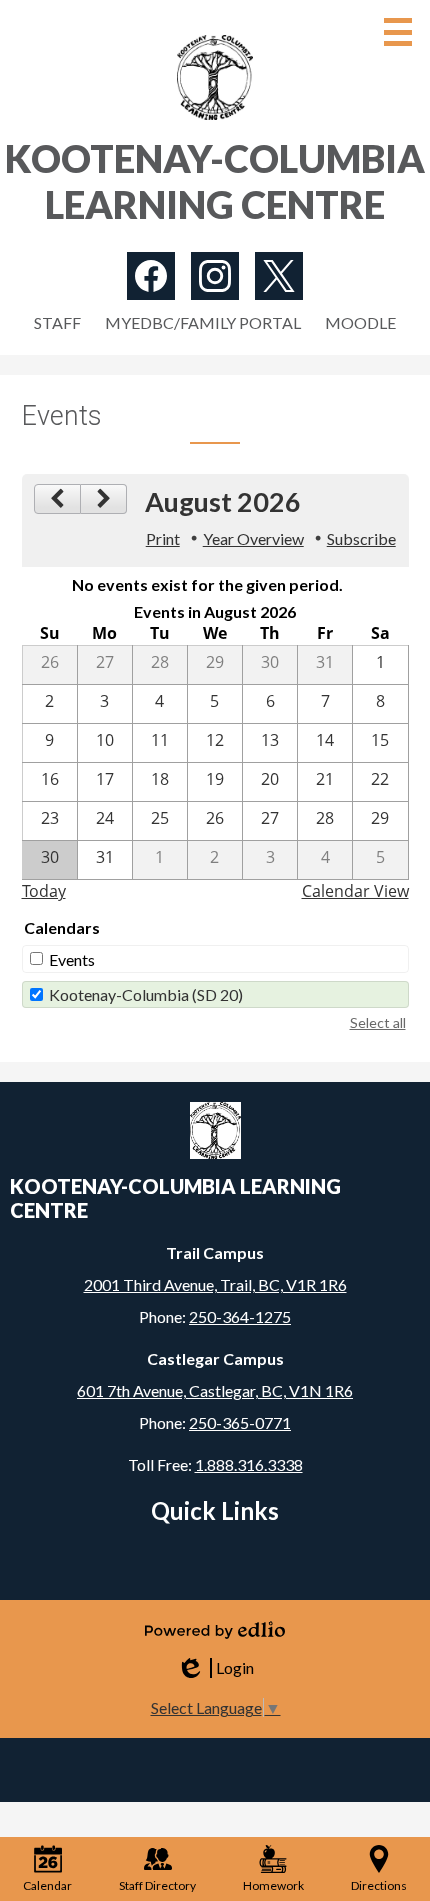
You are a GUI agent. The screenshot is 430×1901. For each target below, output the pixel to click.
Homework (273, 1885)
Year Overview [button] (253, 538)
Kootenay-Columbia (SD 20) (146, 994)
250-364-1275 (240, 1316)
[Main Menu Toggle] (398, 32)
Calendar (47, 1885)
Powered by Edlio (215, 1630)
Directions (379, 1885)
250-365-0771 (240, 1422)
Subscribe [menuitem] (361, 538)
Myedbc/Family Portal (203, 322)
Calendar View (355, 891)
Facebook (151, 276)
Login (215, 1668)
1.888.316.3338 (249, 1464)
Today (44, 891)
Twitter (279, 276)
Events (72, 959)
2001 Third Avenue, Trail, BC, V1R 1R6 (215, 1284)
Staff (57, 322)
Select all (378, 1022)
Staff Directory (157, 1885)
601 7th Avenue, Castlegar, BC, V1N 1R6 (215, 1390)
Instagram (215, 276)
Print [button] (163, 538)
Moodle (360, 322)
